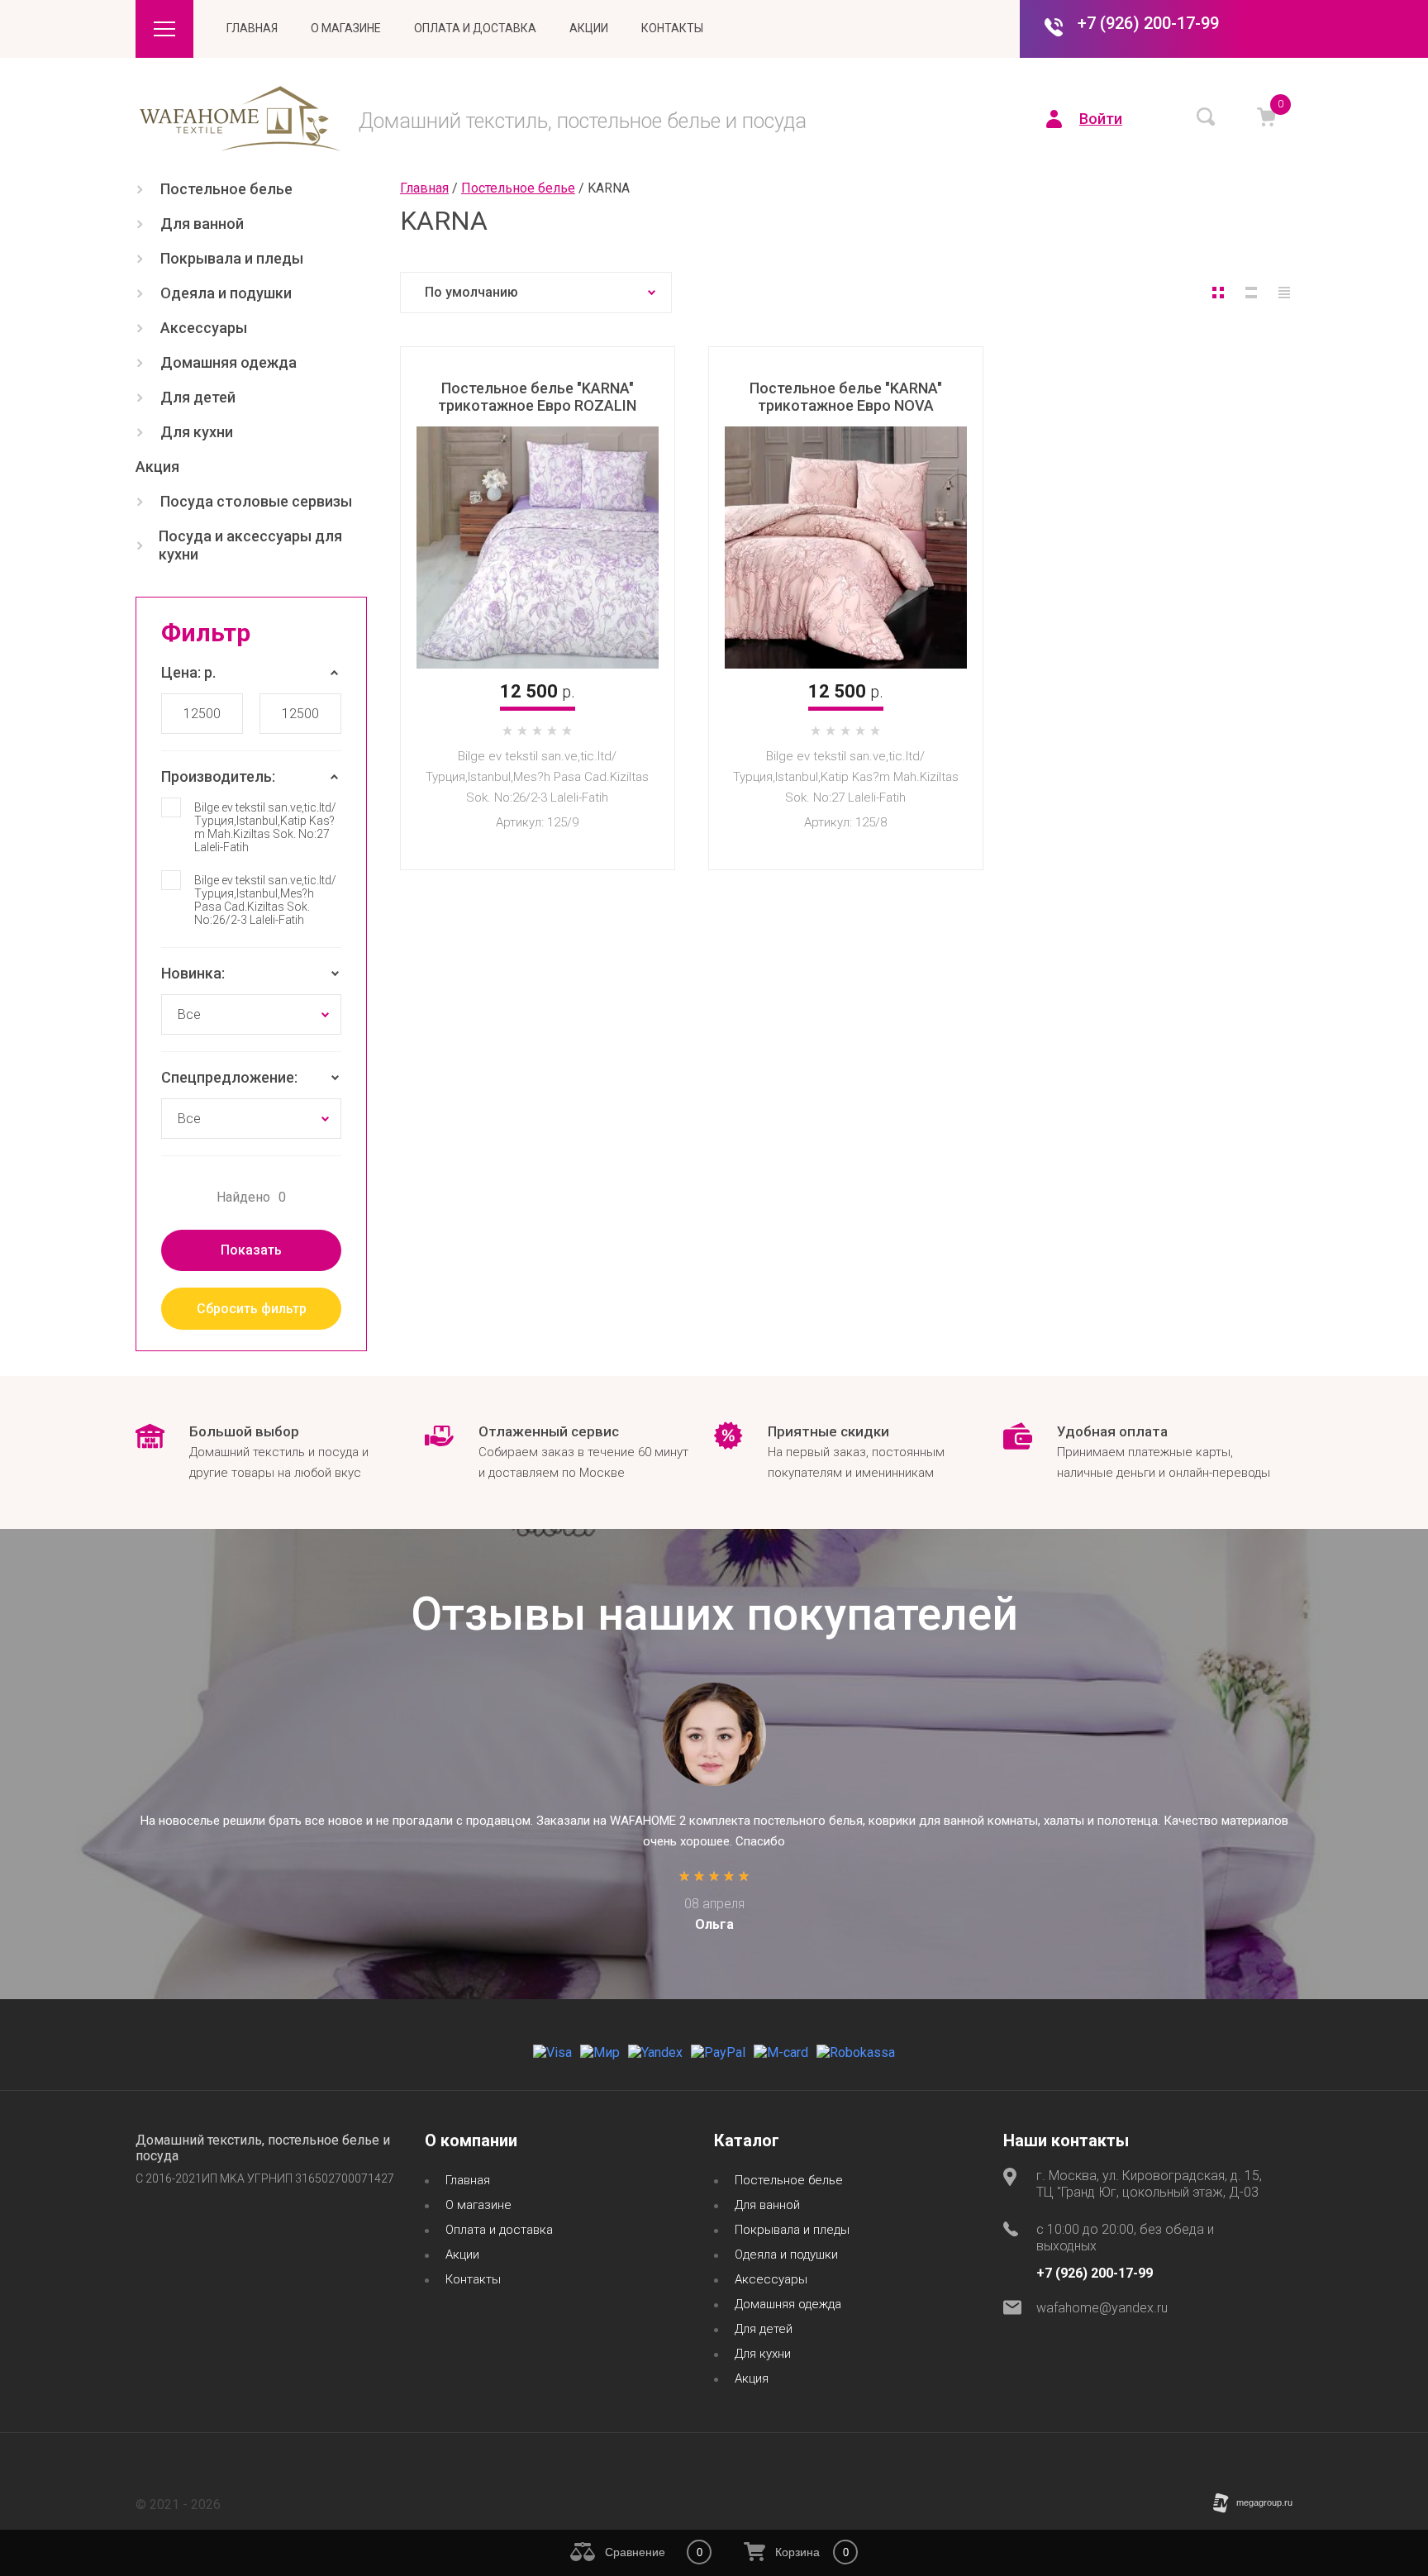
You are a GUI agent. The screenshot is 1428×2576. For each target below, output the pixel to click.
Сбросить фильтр (252, 1309)
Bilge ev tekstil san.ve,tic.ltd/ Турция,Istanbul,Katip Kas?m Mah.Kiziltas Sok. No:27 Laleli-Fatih (265, 827)
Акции (589, 28)
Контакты (672, 28)
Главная (252, 28)
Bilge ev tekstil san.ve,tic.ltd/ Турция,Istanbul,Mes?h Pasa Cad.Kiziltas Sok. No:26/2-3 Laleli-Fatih (265, 900)
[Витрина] (1218, 293)
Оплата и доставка (475, 28)
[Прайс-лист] (1284, 293)
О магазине (346, 28)
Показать (251, 1250)
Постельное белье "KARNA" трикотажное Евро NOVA (846, 397)
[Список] (1251, 293)
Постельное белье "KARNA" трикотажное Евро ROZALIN (537, 397)
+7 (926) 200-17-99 (1148, 23)
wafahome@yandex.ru (1102, 2308)
